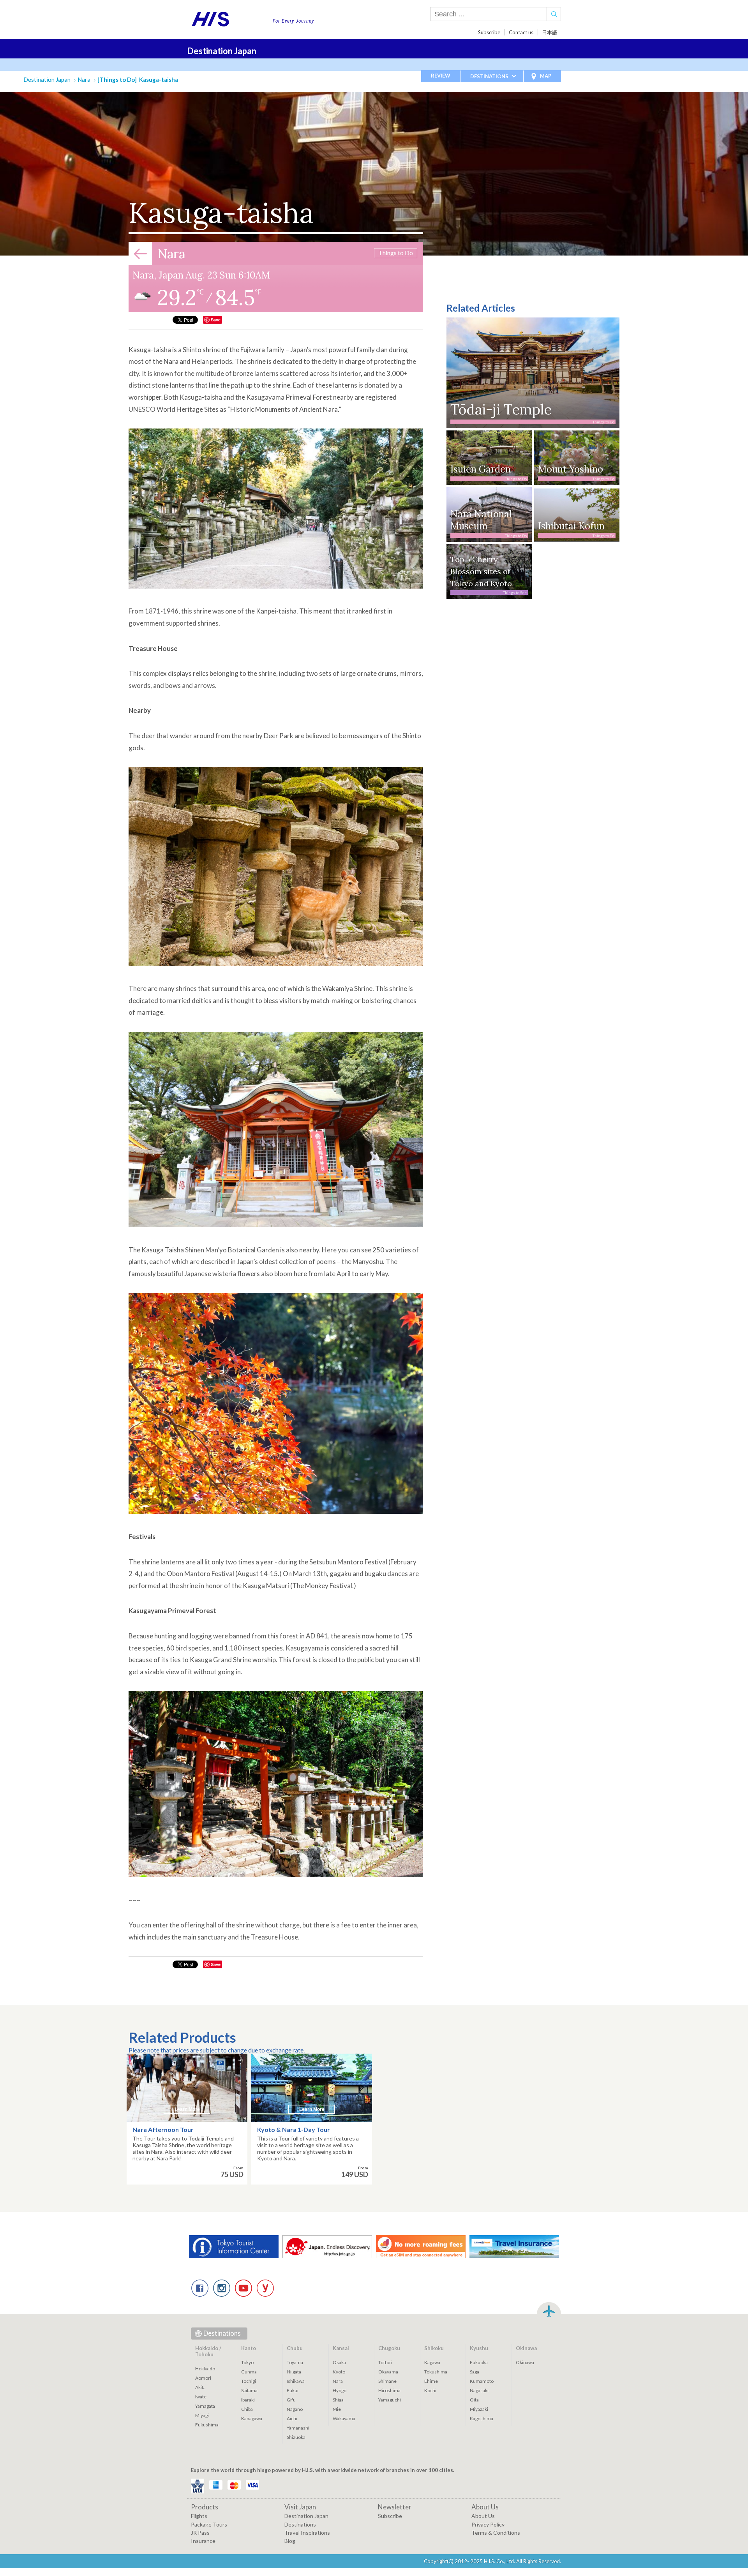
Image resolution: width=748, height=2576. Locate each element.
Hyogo (340, 2390)
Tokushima (436, 2372)
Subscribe (489, 32)
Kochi (430, 2390)
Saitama (249, 2390)
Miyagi (202, 2415)
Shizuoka (296, 2437)
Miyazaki (479, 2409)
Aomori (203, 2378)
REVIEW (441, 76)
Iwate (201, 2397)
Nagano (295, 2409)
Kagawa (432, 2362)
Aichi (292, 2418)
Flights (199, 2516)
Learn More (187, 2109)
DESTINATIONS (489, 76)
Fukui (293, 2390)
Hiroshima (389, 2390)
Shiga (338, 2400)
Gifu (291, 2400)
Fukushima (207, 2425)
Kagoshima (482, 2418)
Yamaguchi (390, 2400)
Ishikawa (296, 2381)
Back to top (549, 2310)
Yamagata (205, 2406)
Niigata (294, 2372)
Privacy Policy (488, 2524)
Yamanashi (298, 2428)
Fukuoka (479, 2362)
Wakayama (344, 2418)
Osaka (339, 2362)
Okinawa (525, 2362)
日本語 (550, 32)
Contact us (521, 32)
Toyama (295, 2362)
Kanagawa (252, 2418)
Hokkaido (205, 2369)
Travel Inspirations (307, 2533)
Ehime (431, 2381)
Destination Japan (222, 51)
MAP (546, 76)
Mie (337, 2409)
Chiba (247, 2409)
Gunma (249, 2372)
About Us (483, 2516)
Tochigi (249, 2381)
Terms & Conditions (496, 2533)
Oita (474, 2400)
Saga (475, 2372)
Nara (84, 79)
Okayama (388, 2372)
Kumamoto (482, 2381)
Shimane (387, 2381)
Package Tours (209, 2524)
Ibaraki (248, 2400)
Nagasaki (479, 2390)
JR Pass (200, 2533)
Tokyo (247, 2362)
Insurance (203, 2541)
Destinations (222, 2333)
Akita (200, 2387)
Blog (290, 2541)
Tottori (385, 2362)
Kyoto (339, 2372)
